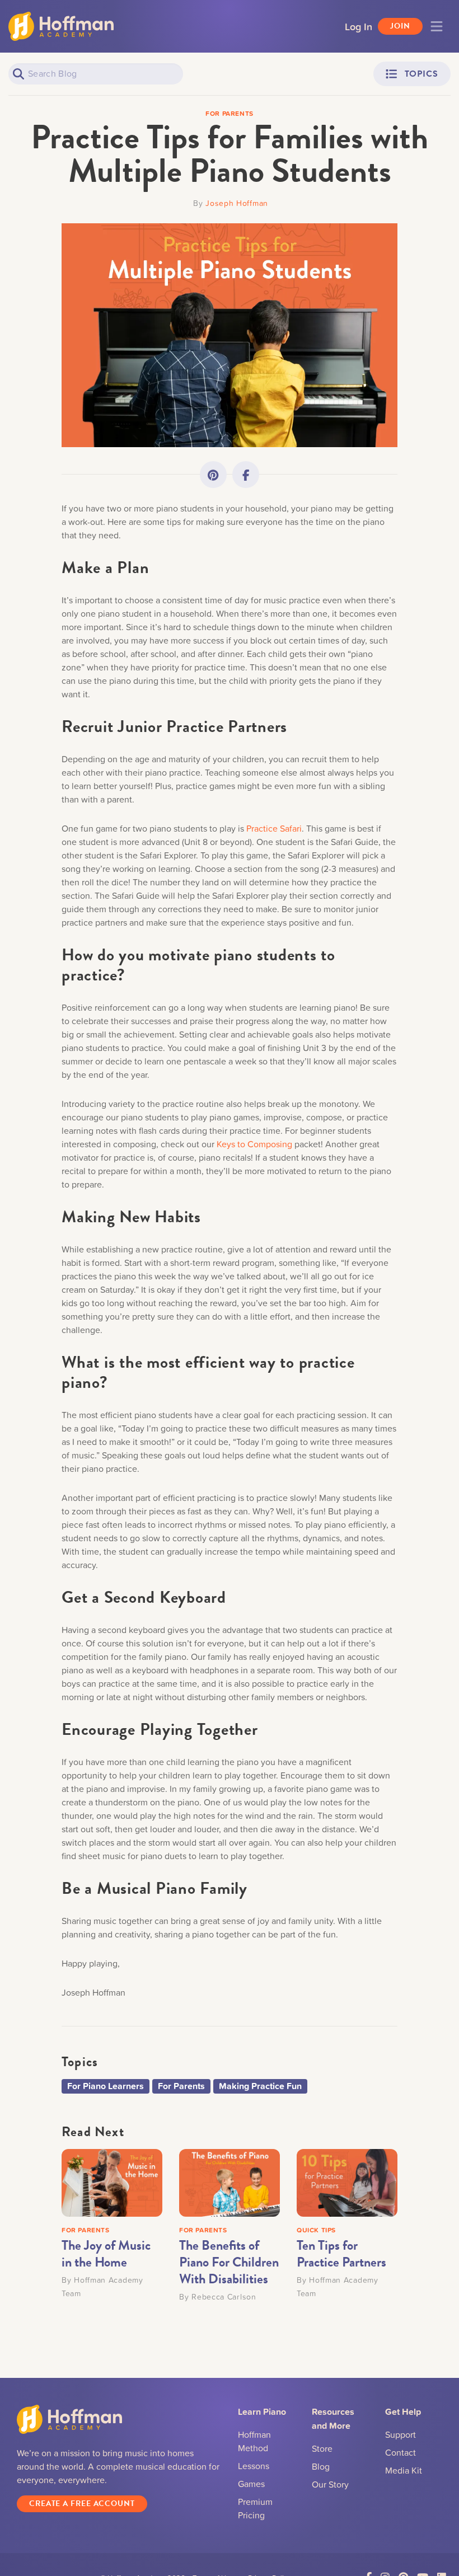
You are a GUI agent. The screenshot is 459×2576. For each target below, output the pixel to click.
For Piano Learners (106, 2086)
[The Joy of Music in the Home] (112, 2181)
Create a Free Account (82, 2504)
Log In (359, 26)
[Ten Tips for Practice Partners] (347, 2181)
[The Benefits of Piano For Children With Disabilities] (230, 2181)
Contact (401, 2452)
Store (322, 2448)
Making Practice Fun (260, 2086)
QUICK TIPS (316, 2230)
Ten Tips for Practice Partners (341, 2254)
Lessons (254, 2466)
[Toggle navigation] (437, 26)
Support (401, 2434)
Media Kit (404, 2470)
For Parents (181, 2086)
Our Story (330, 2484)
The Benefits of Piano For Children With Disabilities (229, 2262)
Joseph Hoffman (237, 203)
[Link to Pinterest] (213, 475)
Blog (321, 2466)
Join (400, 26)
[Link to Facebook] (246, 475)
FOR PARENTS (86, 2230)
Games (251, 2484)
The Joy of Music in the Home (106, 2254)
